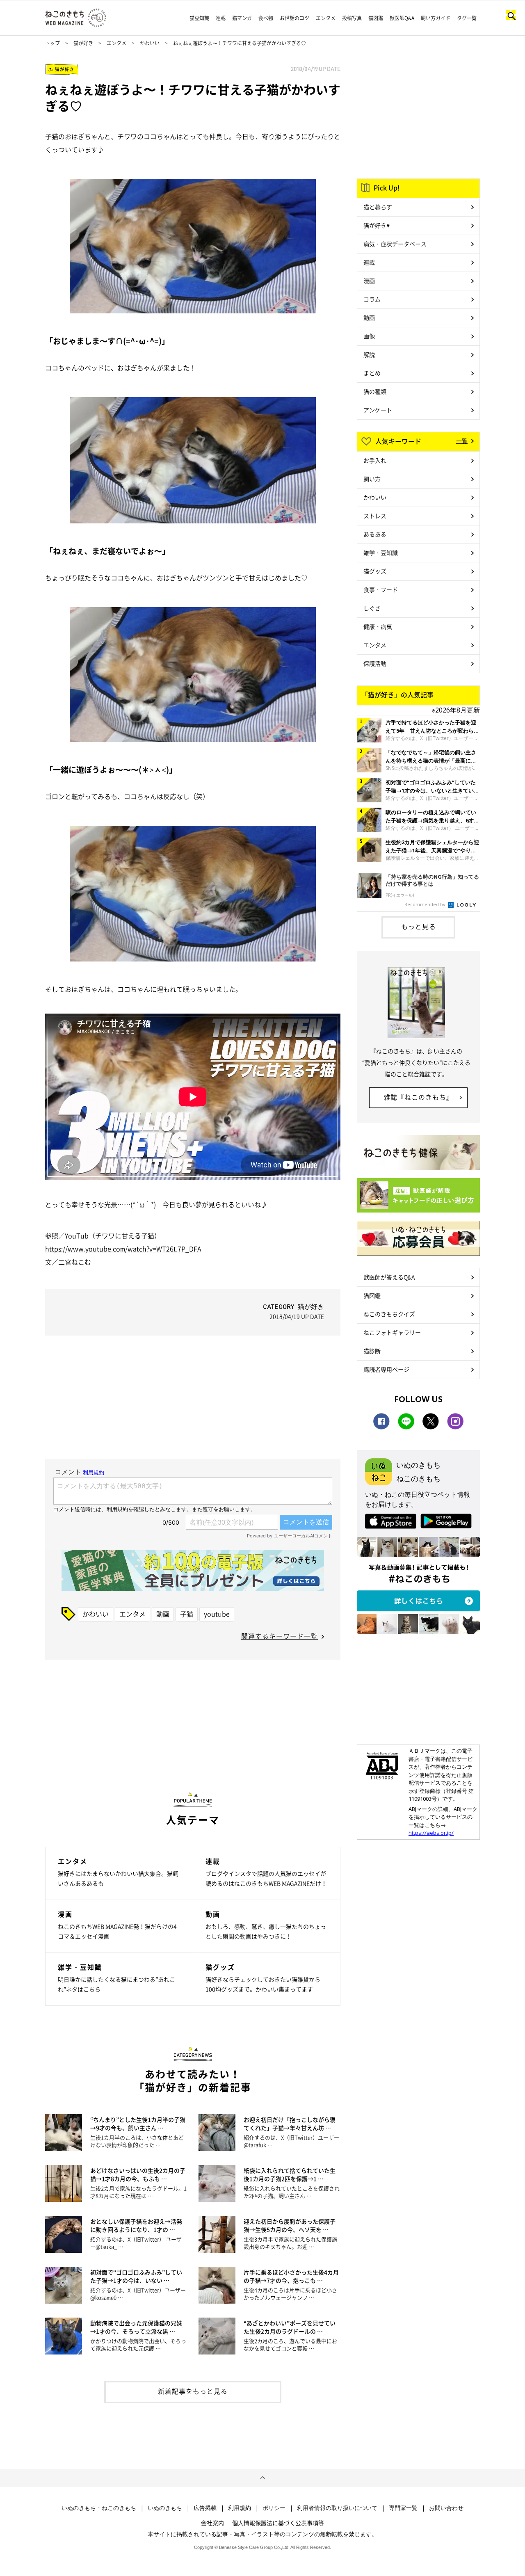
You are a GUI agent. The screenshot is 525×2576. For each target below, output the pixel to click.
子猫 (187, 1614)
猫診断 (372, 1351)
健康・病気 (378, 626)
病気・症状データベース (395, 244)
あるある (375, 534)
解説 (369, 354)
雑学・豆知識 (381, 553)
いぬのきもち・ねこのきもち (99, 2508)
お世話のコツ (294, 18)
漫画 (369, 281)
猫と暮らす (378, 207)
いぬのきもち (165, 2508)
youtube (217, 1614)
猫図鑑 (376, 18)
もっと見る (419, 926)
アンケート (378, 410)
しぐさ (372, 608)
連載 (221, 18)
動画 (163, 1614)
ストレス (375, 516)
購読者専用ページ (386, 1369)
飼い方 (372, 479)
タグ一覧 (467, 18)
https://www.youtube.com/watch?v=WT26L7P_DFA (123, 1249)
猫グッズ (375, 571)
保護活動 (375, 663)
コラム (372, 299)
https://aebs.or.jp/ (431, 1833)
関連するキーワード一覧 (280, 1636)
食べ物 (266, 18)
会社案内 (212, 2523)
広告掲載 (205, 2508)
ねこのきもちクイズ (389, 1314)
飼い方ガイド (436, 18)
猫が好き (83, 43)
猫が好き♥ (377, 225)
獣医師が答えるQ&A (389, 1277)
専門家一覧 (403, 2508)
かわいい (150, 43)
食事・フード (381, 589)
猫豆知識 (199, 18)
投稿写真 (352, 18)
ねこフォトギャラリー (392, 1332)
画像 (369, 336)
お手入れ (375, 460)
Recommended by (426, 904)
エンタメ (326, 18)
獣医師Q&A (402, 18)
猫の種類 (375, 391)
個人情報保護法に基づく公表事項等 (278, 2523)
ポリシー (274, 2508)
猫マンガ (242, 18)
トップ (52, 43)
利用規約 (240, 2508)
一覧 (462, 441)
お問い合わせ (446, 2508)
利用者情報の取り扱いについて (337, 2508)
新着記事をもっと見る (193, 2391)
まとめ (372, 373)
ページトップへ (262, 2478)
